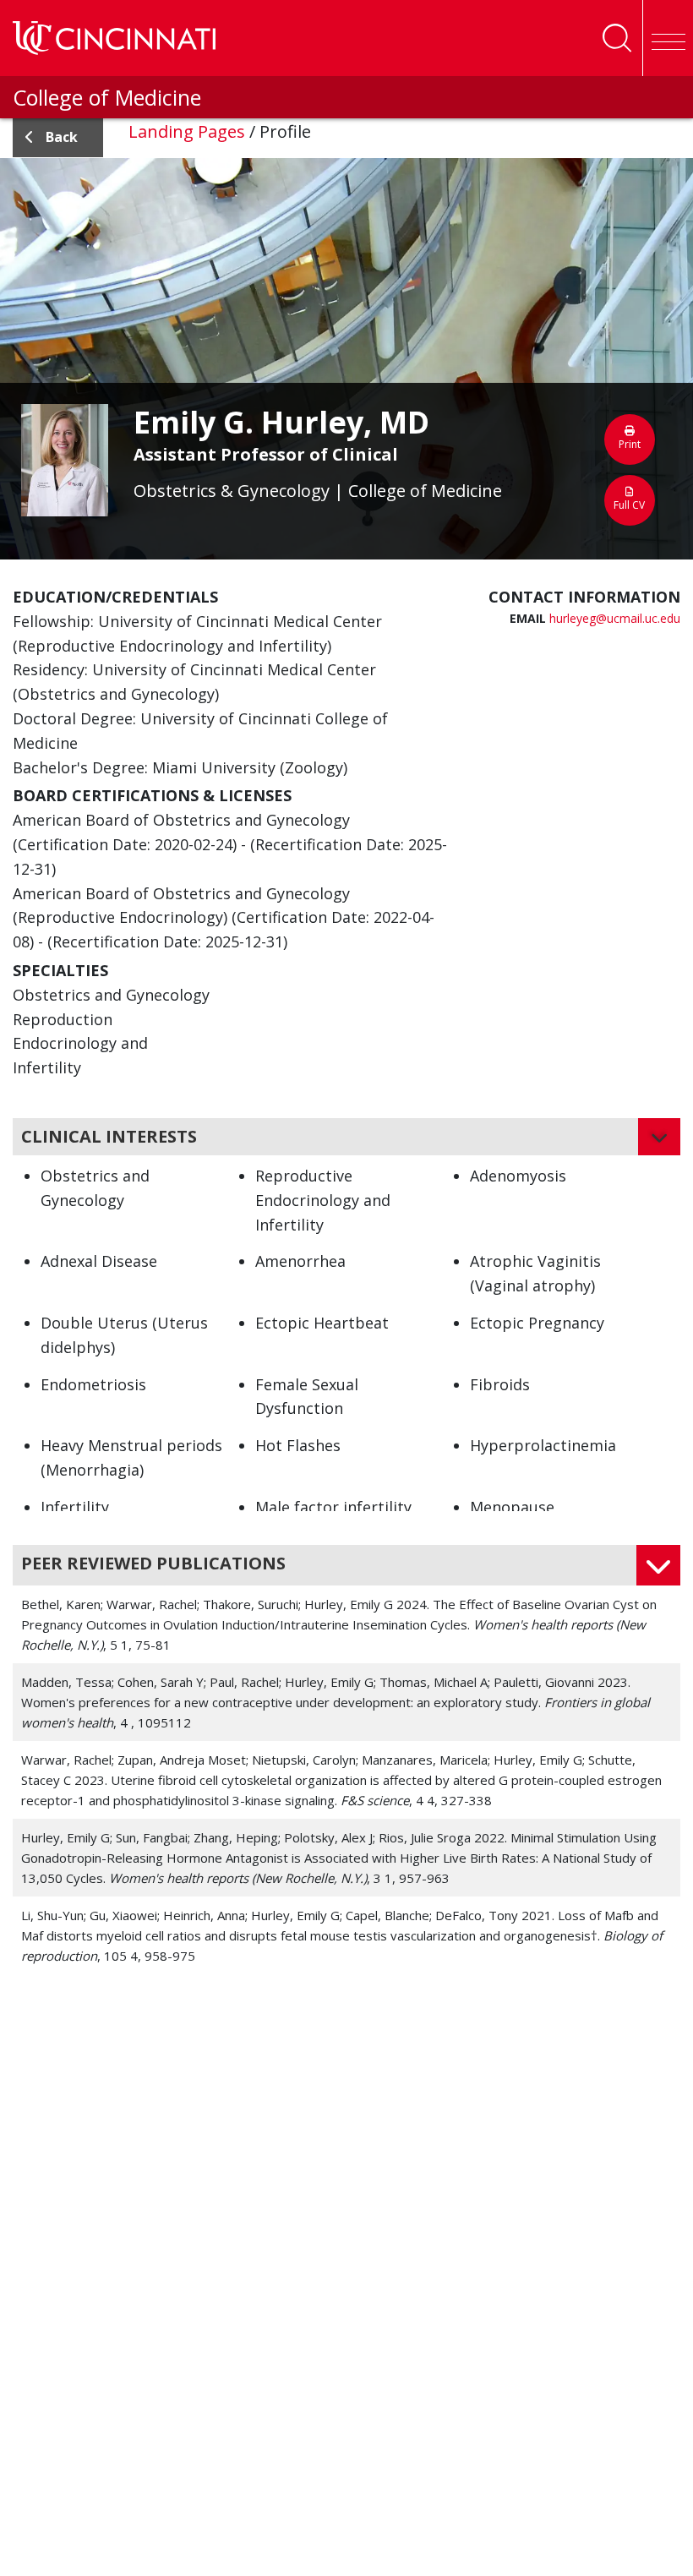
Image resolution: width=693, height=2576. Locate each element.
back (62, 137)
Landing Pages (187, 131)
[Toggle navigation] (668, 38)
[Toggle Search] (617, 38)
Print (630, 444)
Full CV (629, 505)
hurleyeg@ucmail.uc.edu (615, 618)
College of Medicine (107, 97)
